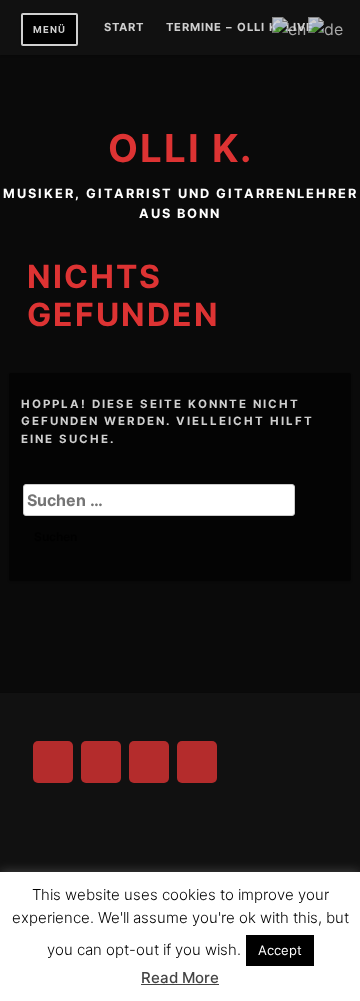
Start (124, 28)
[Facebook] (53, 762)
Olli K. (180, 148)
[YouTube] (149, 762)
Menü (49, 29)
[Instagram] (101, 762)
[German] (326, 27)
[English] (290, 27)
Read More (180, 977)
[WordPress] (197, 762)
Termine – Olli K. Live (240, 28)
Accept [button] (280, 950)
